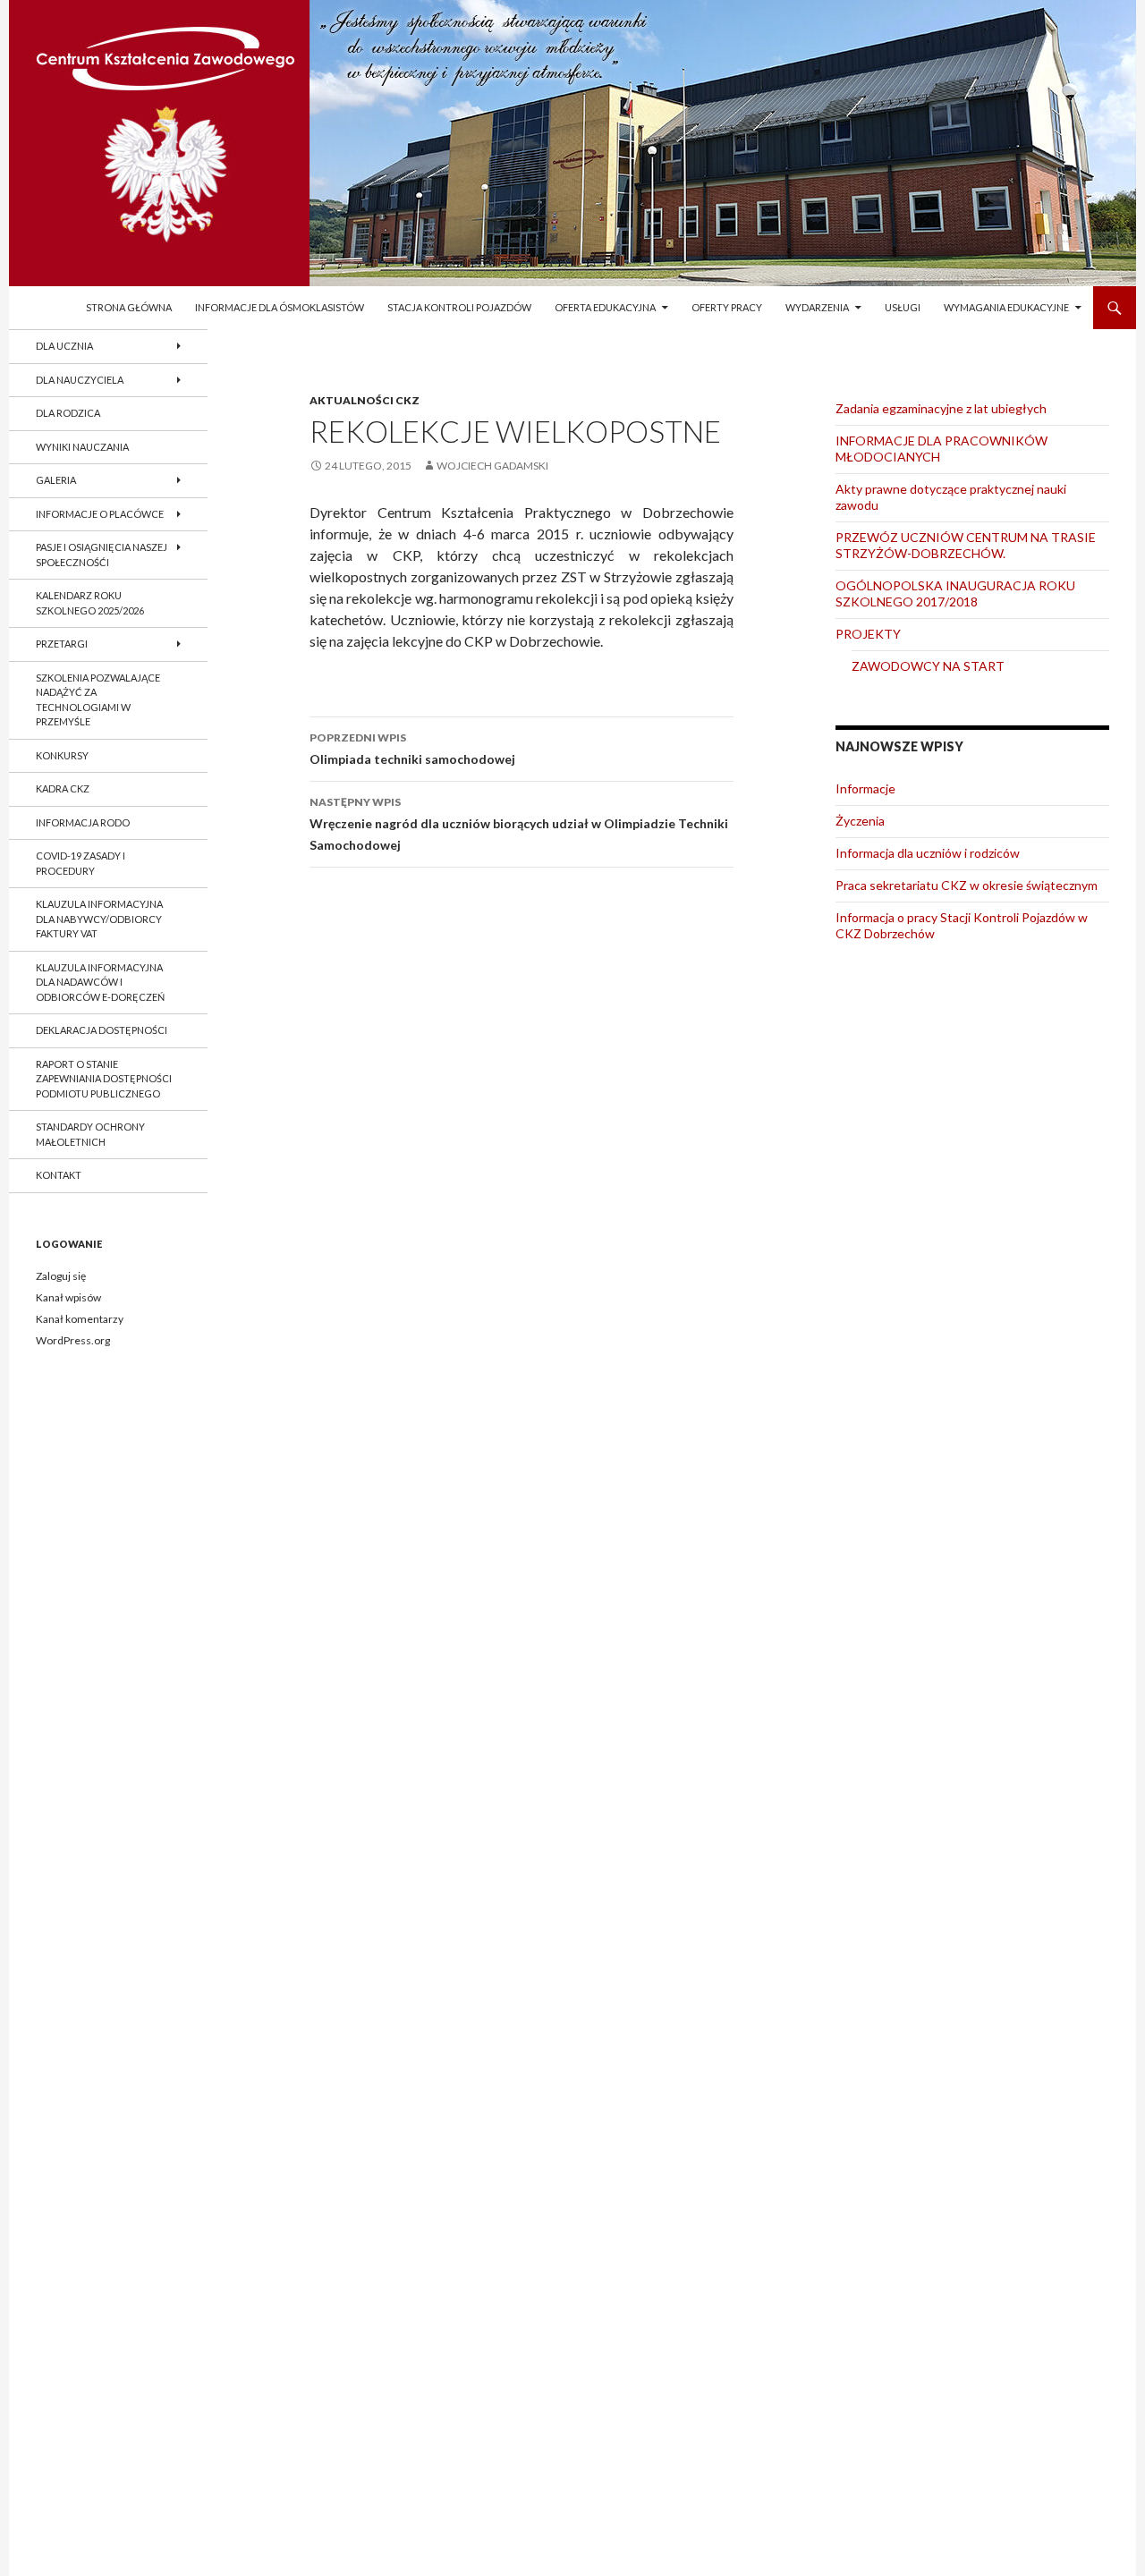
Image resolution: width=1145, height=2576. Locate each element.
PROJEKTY (868, 634)
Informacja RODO (83, 822)
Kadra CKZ (63, 788)
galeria (56, 480)
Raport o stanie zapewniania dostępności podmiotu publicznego (104, 1079)
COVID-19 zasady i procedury (81, 863)
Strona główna (129, 307)
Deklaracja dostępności (102, 1030)
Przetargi (62, 644)
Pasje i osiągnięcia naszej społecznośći (102, 555)
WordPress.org (73, 1340)
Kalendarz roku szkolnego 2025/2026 (90, 603)
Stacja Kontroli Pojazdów (459, 307)
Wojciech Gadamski (492, 466)
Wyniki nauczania (82, 447)
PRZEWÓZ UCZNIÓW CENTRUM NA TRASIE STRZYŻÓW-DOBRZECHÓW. (966, 545)
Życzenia (860, 821)
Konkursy (62, 755)
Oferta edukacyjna (605, 307)
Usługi (903, 307)
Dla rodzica (68, 413)
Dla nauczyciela (80, 380)
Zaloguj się (61, 1276)
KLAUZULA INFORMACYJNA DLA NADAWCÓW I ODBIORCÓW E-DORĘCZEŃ (100, 982)
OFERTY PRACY (727, 307)
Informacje (865, 788)
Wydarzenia (817, 307)
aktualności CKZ (365, 400)
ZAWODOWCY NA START (928, 666)
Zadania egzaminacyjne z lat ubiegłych (941, 408)
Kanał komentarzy (80, 1319)
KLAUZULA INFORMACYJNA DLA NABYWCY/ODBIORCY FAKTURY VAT (99, 919)
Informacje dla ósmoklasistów (280, 307)
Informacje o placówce (100, 514)
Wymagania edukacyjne (1006, 307)
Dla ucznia (64, 346)
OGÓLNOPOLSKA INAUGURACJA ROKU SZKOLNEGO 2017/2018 (955, 593)
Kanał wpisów (68, 1297)
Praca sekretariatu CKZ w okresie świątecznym (967, 885)
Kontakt (59, 1175)
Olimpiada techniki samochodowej (412, 749)
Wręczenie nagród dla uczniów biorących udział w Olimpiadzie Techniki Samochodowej (519, 824)
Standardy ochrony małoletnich (90, 1134)
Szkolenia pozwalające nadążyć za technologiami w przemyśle (98, 700)
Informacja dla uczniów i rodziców (928, 853)
